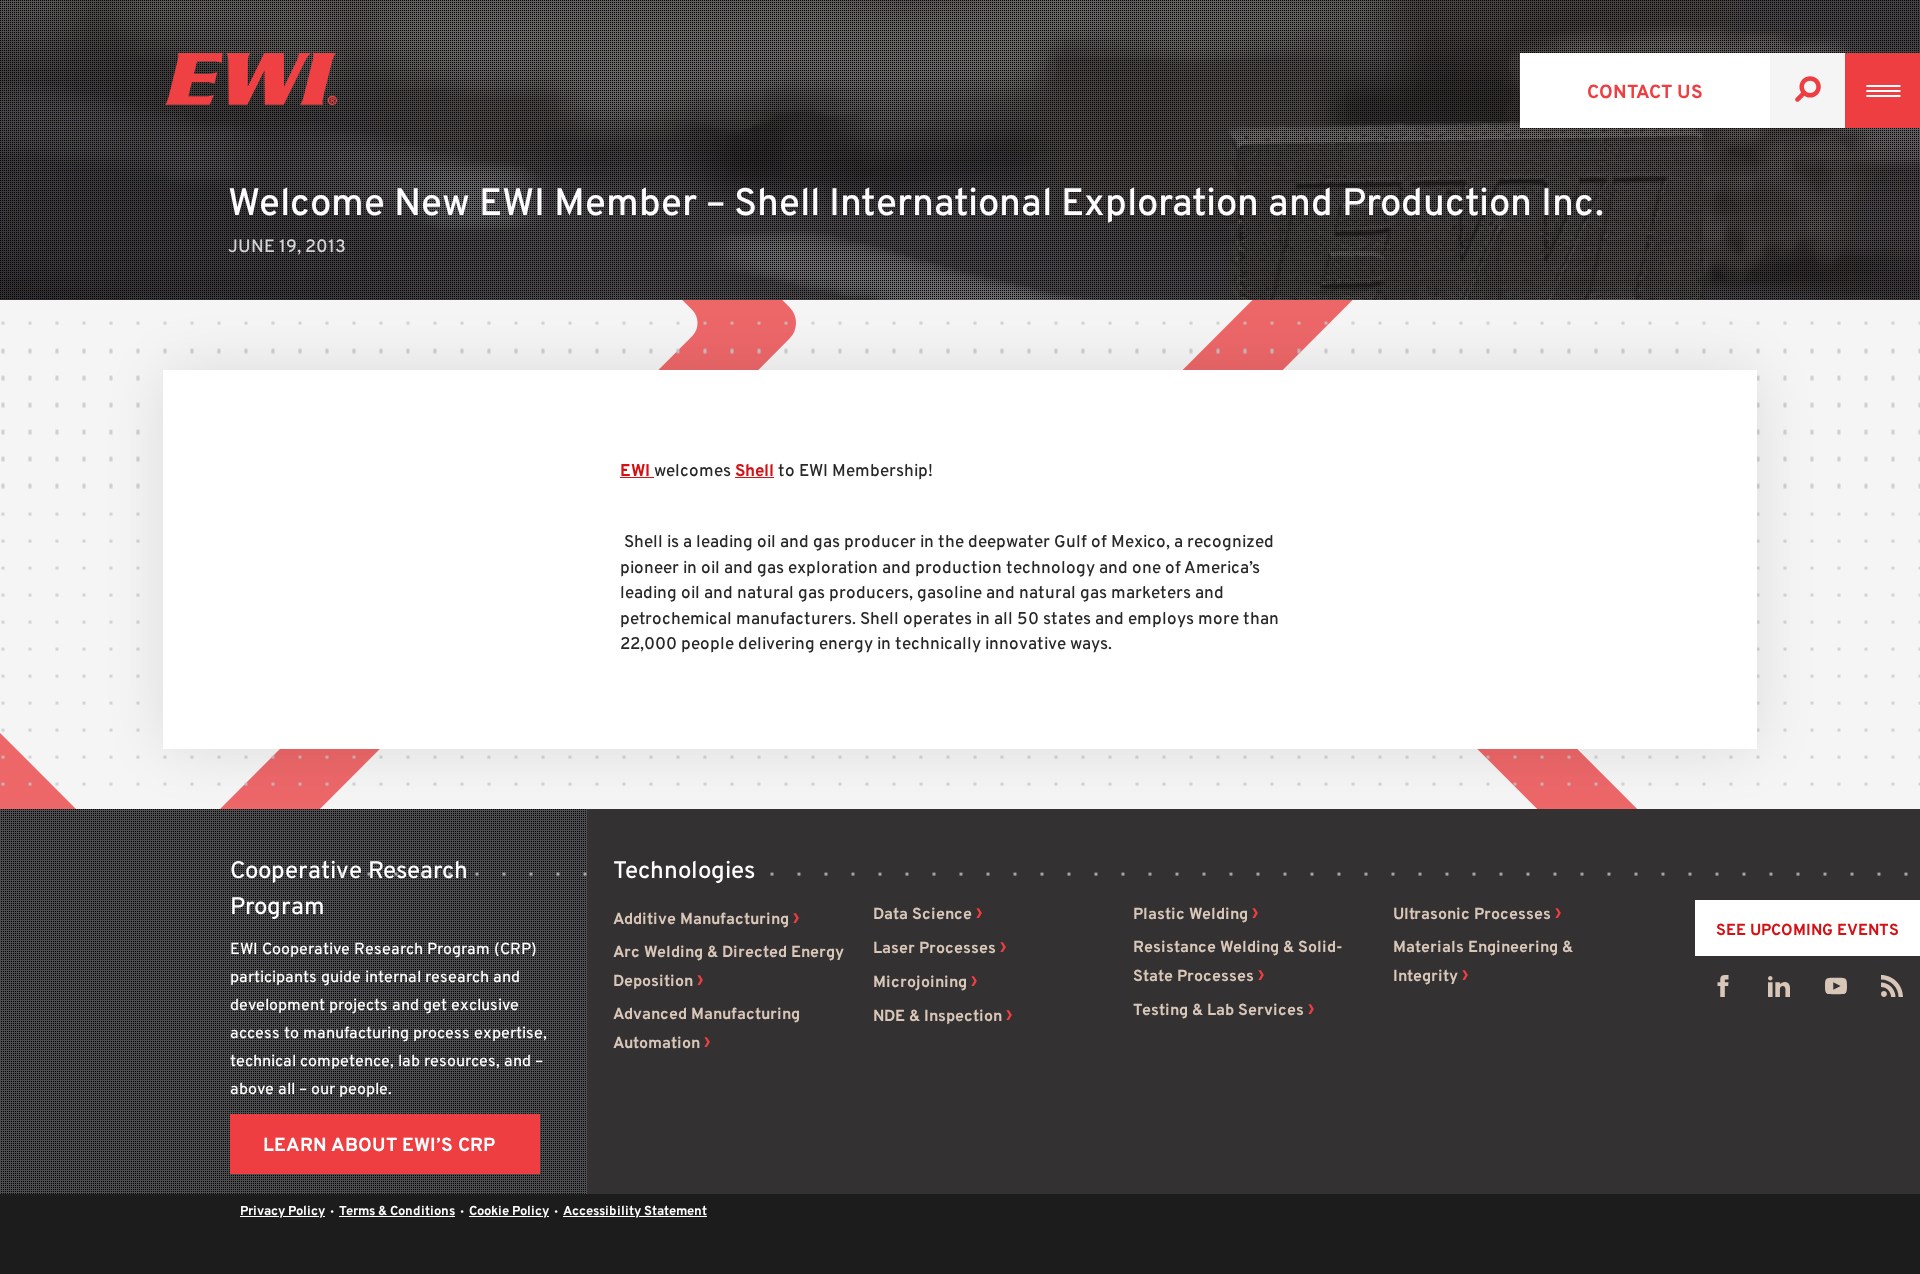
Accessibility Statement (635, 1212)
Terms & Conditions (397, 1212)
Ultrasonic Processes (1472, 915)
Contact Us (1645, 93)
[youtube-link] (1836, 991)
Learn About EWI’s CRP (379, 1146)
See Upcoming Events (1807, 931)
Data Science (922, 915)
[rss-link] (1892, 991)
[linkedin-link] (1779, 991)
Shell (754, 472)
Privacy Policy (282, 1212)
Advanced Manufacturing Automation (706, 1029)
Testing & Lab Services (1218, 1011)
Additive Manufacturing (701, 920)
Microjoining (920, 983)
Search (1807, 90)
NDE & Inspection (937, 1017)
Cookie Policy (509, 1212)
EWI (637, 472)
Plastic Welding (1190, 915)
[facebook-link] (1723, 991)
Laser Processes (934, 949)
